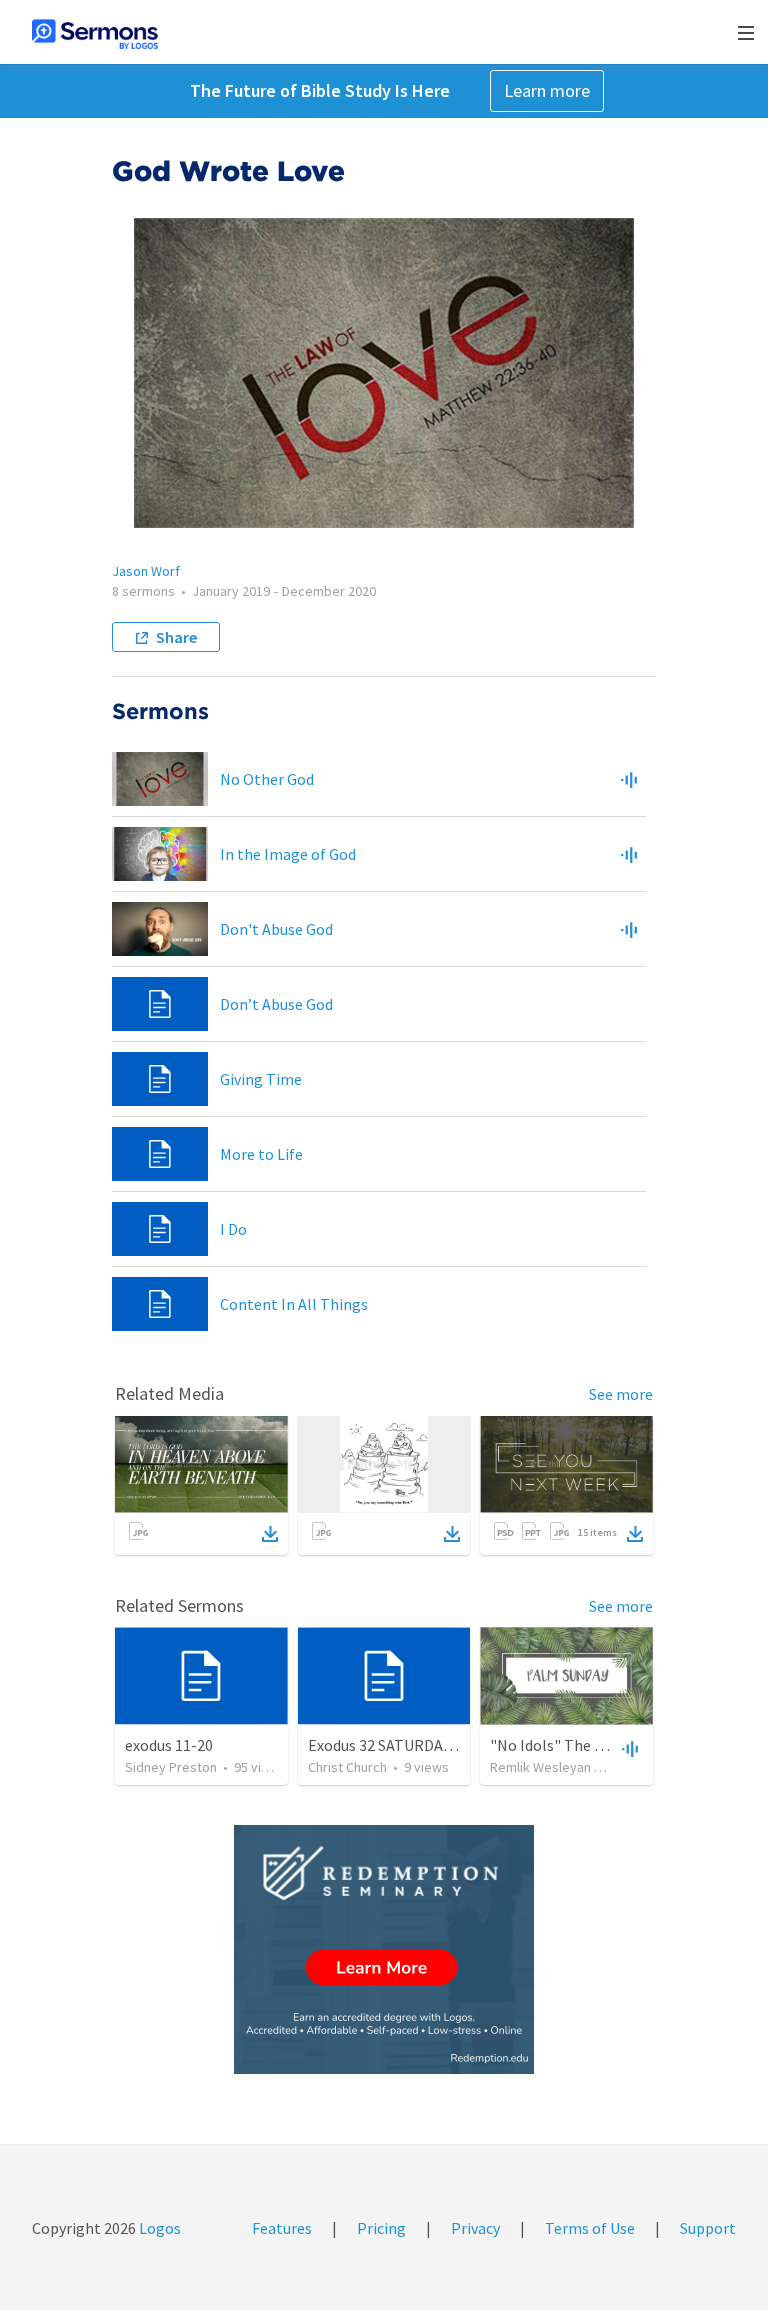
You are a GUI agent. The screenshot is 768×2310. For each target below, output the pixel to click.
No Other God (267, 779)
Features (282, 2228)
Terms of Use (590, 2228)
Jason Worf (146, 571)
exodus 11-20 (169, 1745)
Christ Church (347, 1767)
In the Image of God (288, 854)
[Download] (270, 1534)
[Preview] (629, 779)
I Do (233, 1229)
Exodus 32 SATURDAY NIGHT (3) (415, 1745)
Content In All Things (294, 1304)
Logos (158, 2228)
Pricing (381, 2228)
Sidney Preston (171, 1767)
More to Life (261, 1154)
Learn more (547, 90)
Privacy (475, 2228)
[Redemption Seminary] (384, 1949)
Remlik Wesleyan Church (562, 1767)
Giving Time (261, 1079)
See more (621, 1394)
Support (708, 2228)
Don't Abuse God (276, 929)
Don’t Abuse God (276, 1004)
